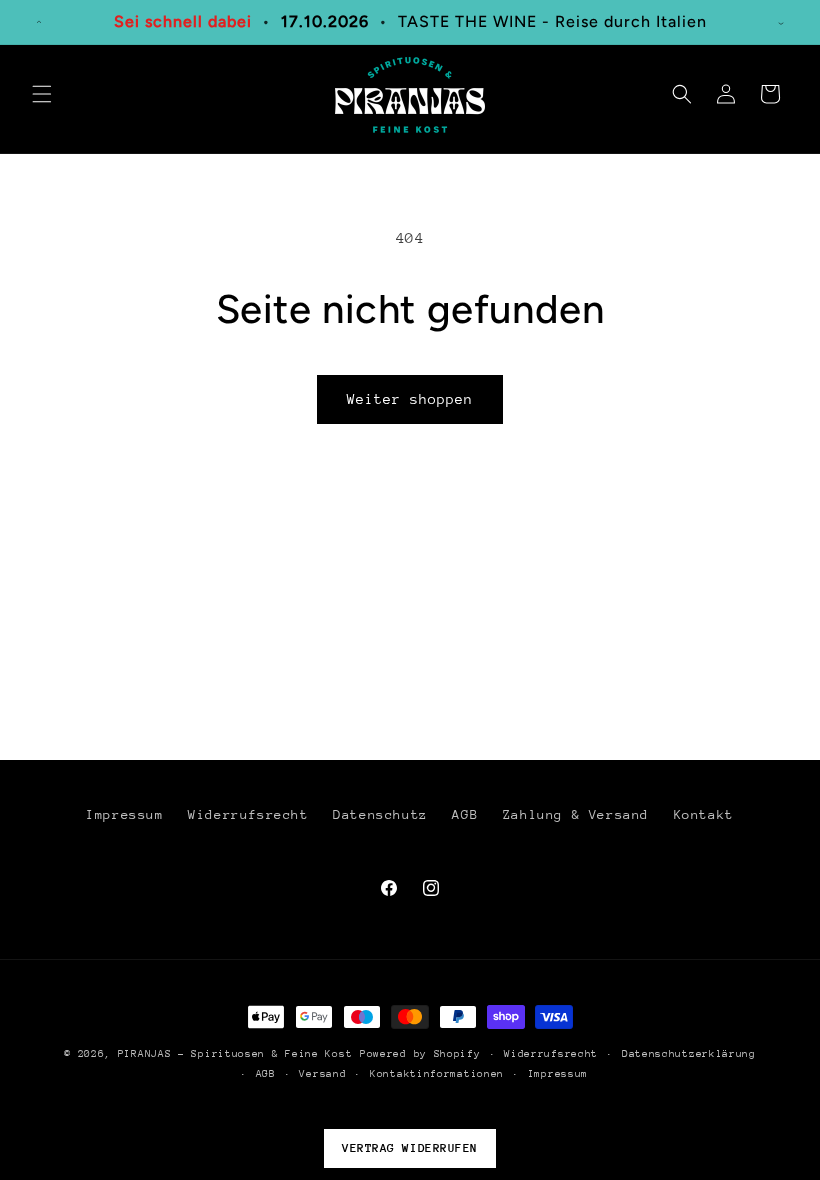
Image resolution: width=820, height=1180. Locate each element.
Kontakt (704, 814)
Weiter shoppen (410, 399)
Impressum (124, 814)
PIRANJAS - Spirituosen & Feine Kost (235, 1054)
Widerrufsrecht (248, 814)
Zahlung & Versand (576, 814)
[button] (42, 94)
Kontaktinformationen (437, 1074)
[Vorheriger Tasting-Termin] (39, 22)
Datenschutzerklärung (689, 1054)
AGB (465, 814)
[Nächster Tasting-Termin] (781, 22)
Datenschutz (380, 814)
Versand (322, 1074)
